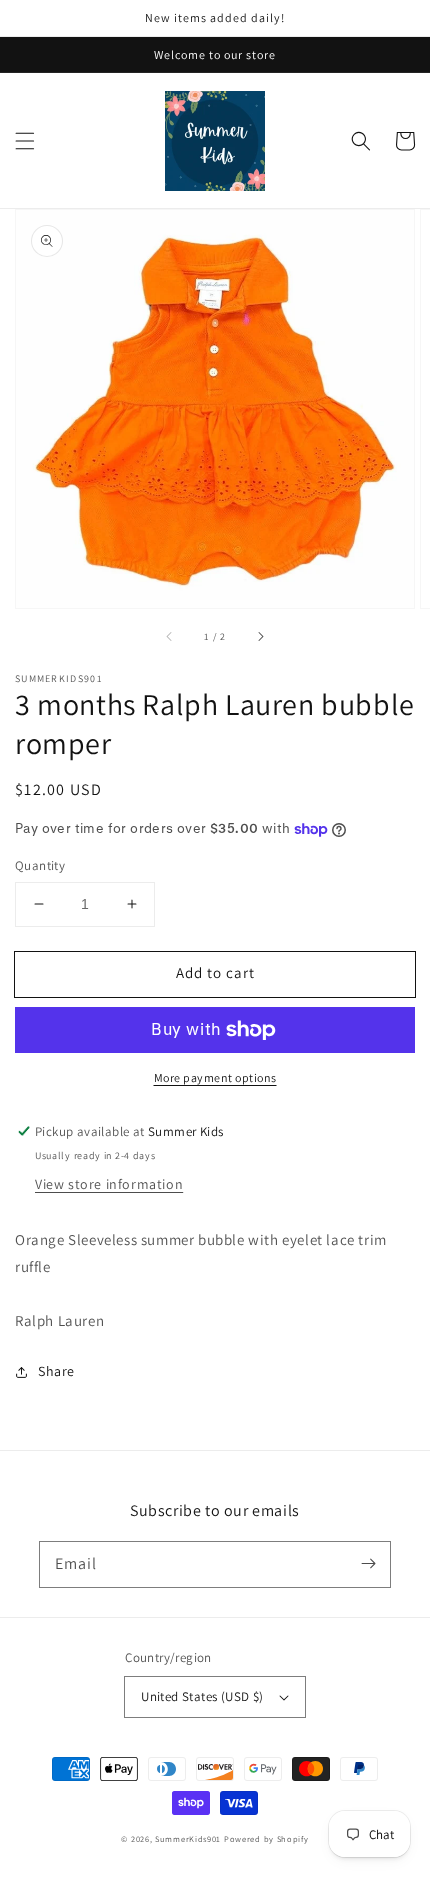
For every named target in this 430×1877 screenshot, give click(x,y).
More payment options (215, 1077)
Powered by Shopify (266, 1838)
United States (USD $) (202, 1696)
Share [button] (56, 1371)
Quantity (40, 865)
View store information (109, 1184)
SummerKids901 (188, 1838)
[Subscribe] (368, 1564)
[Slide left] (170, 636)
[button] (25, 141)
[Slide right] (260, 636)
